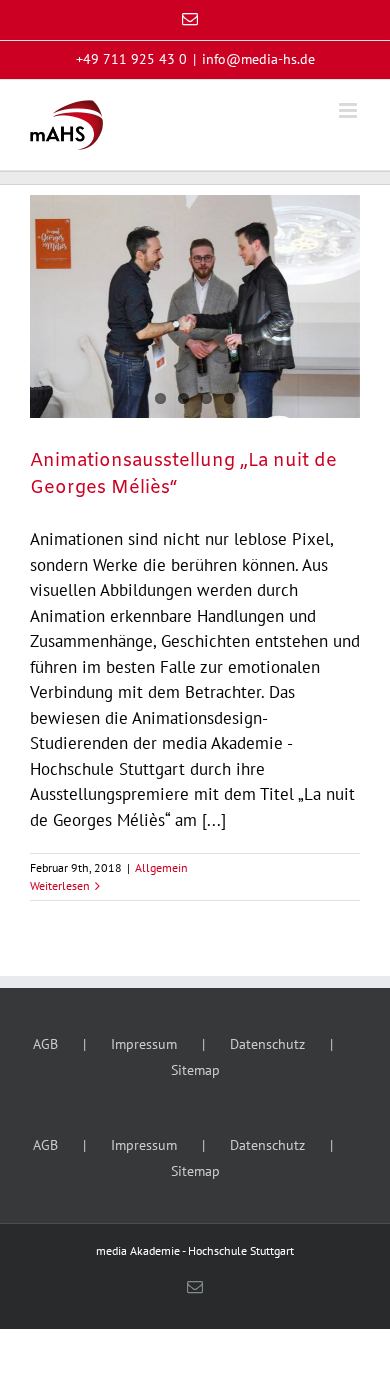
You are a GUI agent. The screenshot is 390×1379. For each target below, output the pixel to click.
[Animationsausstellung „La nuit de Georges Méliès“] (195, 306)
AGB (45, 1044)
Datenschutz (267, 1044)
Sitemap (195, 1070)
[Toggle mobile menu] (349, 110)
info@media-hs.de (258, 59)
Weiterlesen (60, 885)
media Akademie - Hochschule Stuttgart (195, 1250)
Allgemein (161, 867)
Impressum (144, 1044)
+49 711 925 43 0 (131, 59)
